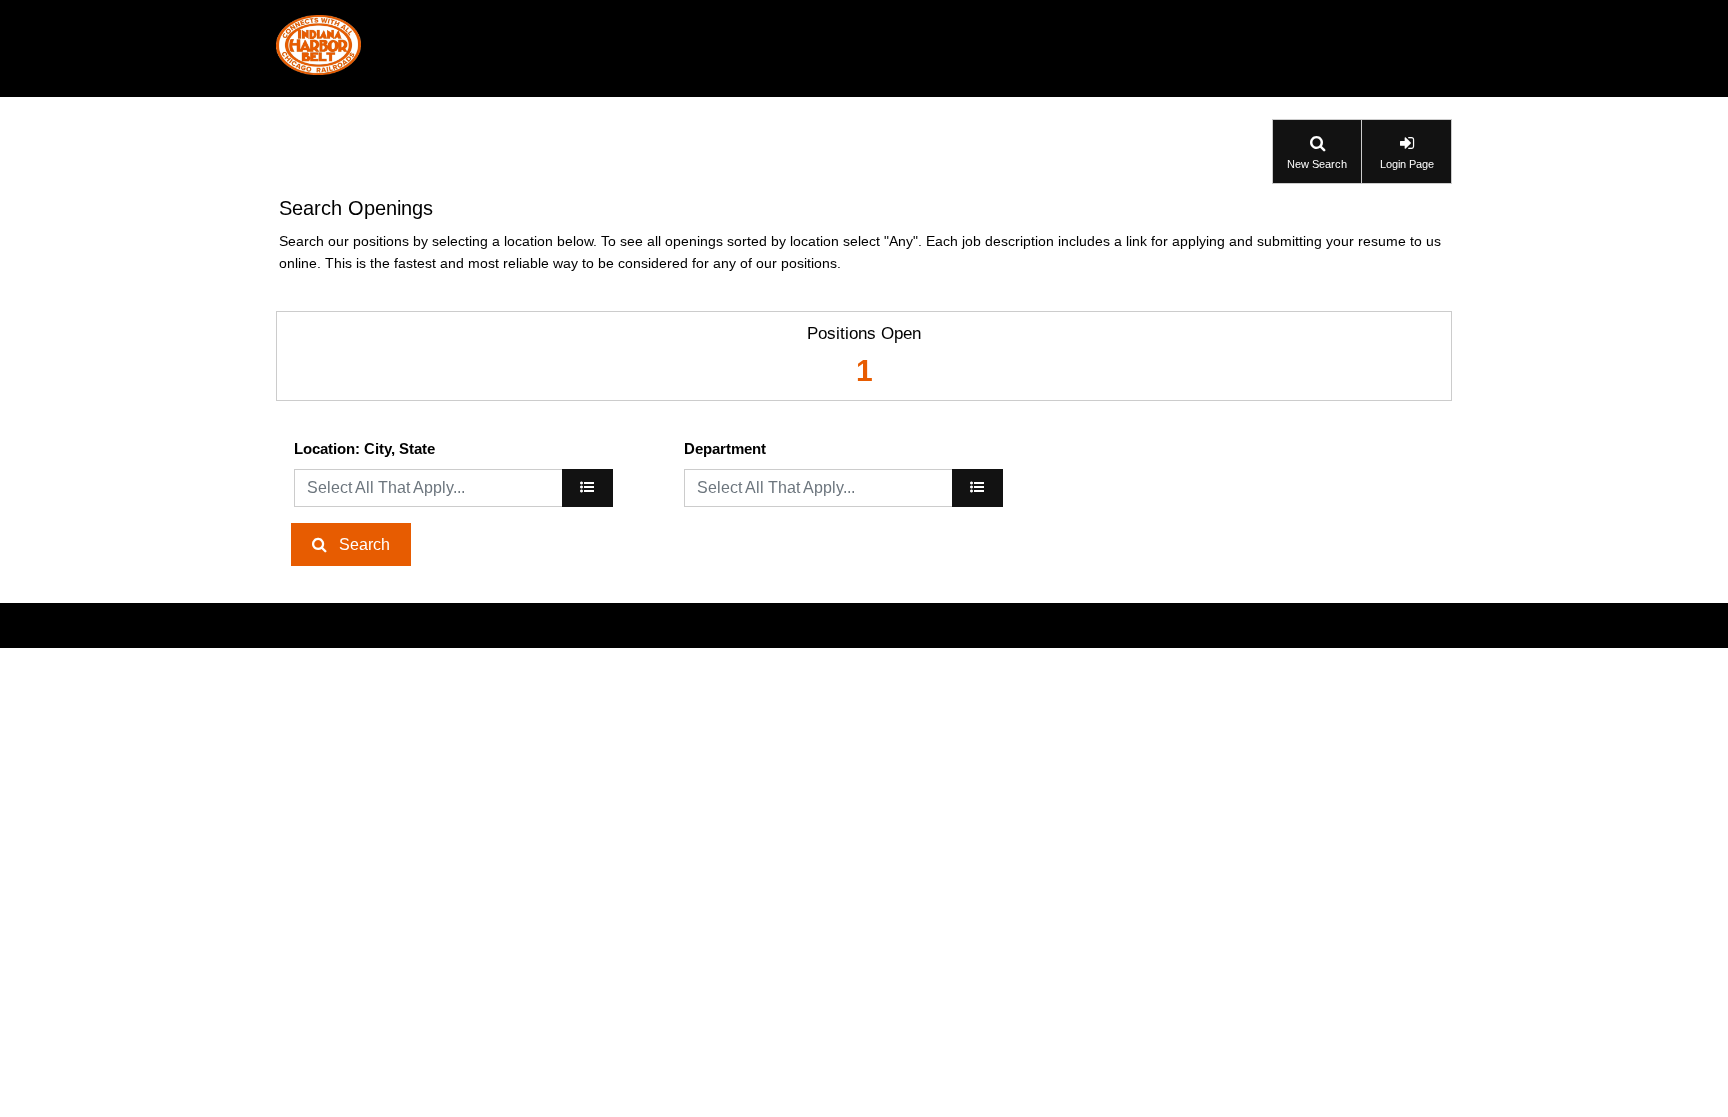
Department (725, 448)
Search (364, 544)
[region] (587, 488)
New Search (1317, 164)
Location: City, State (364, 448)
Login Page (1407, 164)
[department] (977, 488)
